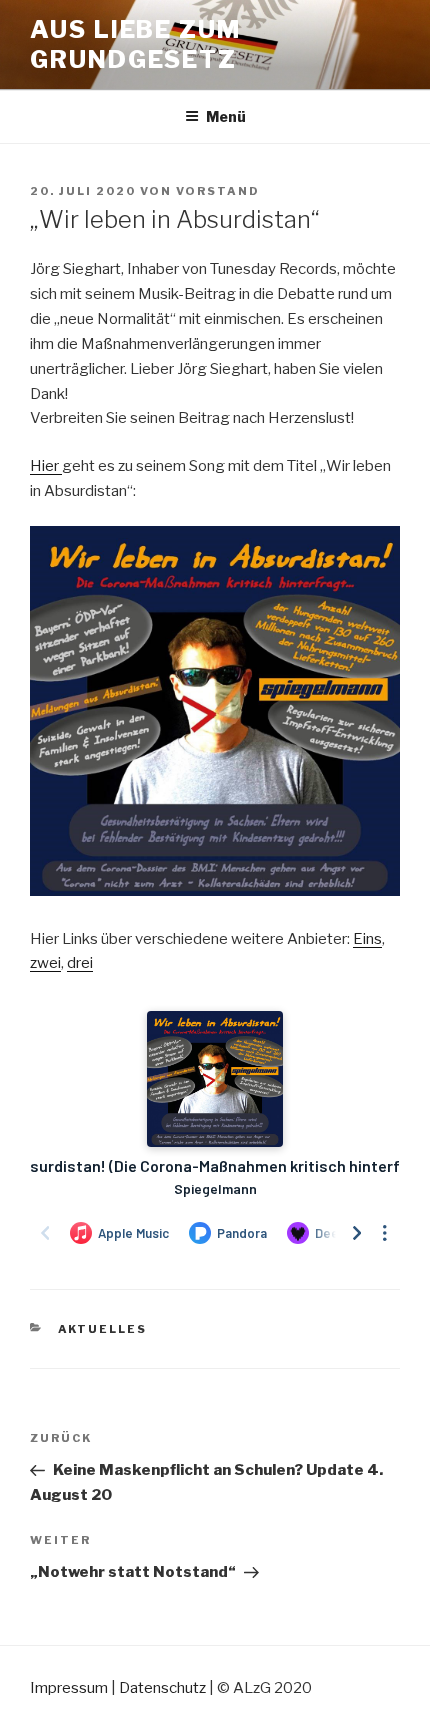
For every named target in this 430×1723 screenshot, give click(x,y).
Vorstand (218, 191)
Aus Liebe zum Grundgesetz (135, 44)
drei (80, 963)
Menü (226, 116)
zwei (45, 963)
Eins (367, 939)
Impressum (69, 1688)
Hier (46, 466)
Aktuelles (103, 1329)
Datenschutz (162, 1688)
